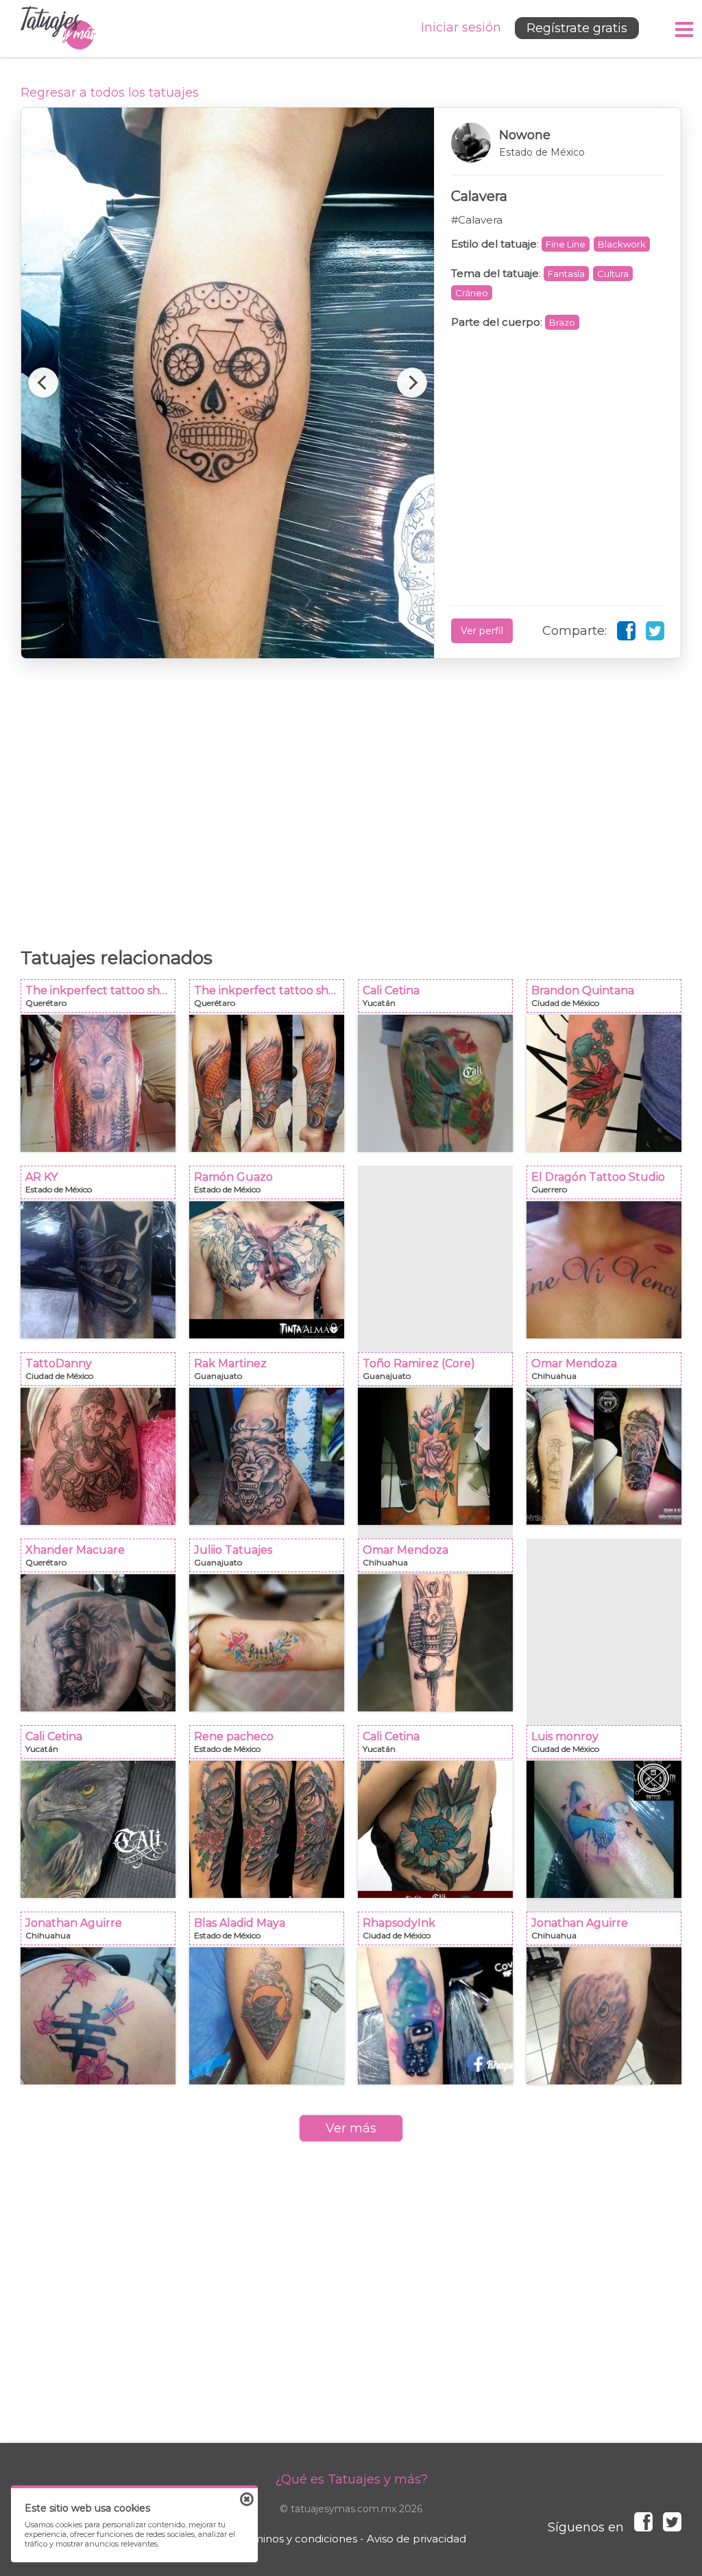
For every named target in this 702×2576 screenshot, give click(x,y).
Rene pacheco (271, 1746)
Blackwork (622, 244)
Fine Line (566, 244)
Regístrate (577, 28)
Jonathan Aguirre (102, 1933)
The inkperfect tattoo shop (102, 1000)
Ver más (351, 2128)
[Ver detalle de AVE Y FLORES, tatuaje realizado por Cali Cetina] (435, 1083)
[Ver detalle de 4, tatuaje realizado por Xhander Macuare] (98, 1643)
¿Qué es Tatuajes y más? (351, 2479)
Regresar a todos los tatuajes (110, 93)
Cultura (613, 274)
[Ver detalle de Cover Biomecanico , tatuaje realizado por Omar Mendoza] (604, 1456)
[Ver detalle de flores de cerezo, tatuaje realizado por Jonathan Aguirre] (98, 2016)
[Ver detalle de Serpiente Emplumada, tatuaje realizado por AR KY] (98, 1270)
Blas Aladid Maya (271, 1933)
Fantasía (566, 274)
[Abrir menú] (685, 29)
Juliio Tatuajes (271, 1560)
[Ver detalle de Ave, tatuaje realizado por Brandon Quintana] (604, 1083)
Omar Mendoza (608, 1373)
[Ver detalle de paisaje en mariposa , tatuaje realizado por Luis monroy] (604, 1829)
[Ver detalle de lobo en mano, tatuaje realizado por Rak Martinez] (267, 1456)
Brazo (562, 322)
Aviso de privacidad (416, 2539)
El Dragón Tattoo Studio (608, 1187)
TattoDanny (102, 1373)
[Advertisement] (351, 796)
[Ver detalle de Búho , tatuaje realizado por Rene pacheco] (267, 1829)
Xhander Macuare (102, 1560)
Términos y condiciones (296, 2539)
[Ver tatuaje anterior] (43, 383)
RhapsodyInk (439, 1933)
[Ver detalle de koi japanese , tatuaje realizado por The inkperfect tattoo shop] (267, 1083)
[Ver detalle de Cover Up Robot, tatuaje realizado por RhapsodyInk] (435, 2016)
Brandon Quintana (608, 1000)
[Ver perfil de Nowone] (558, 143)
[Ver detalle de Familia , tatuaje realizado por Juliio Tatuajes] (267, 1643)
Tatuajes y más (58, 28)
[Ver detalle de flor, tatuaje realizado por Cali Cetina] (435, 1829)
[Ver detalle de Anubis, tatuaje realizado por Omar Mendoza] (435, 1643)
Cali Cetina (439, 1000)
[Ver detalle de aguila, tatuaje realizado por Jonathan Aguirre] (604, 2016)
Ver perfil (482, 631)
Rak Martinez (271, 1373)
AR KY (102, 1187)
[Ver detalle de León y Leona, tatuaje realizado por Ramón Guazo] (267, 1270)
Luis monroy (608, 1746)
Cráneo (472, 293)
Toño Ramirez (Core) (439, 1373)
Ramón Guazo (271, 1187)
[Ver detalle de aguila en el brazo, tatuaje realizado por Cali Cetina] (98, 1829)
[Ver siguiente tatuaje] (412, 383)
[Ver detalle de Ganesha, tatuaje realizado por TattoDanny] (98, 1456)
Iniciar (461, 27)
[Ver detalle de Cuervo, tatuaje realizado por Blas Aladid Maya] (267, 2016)
